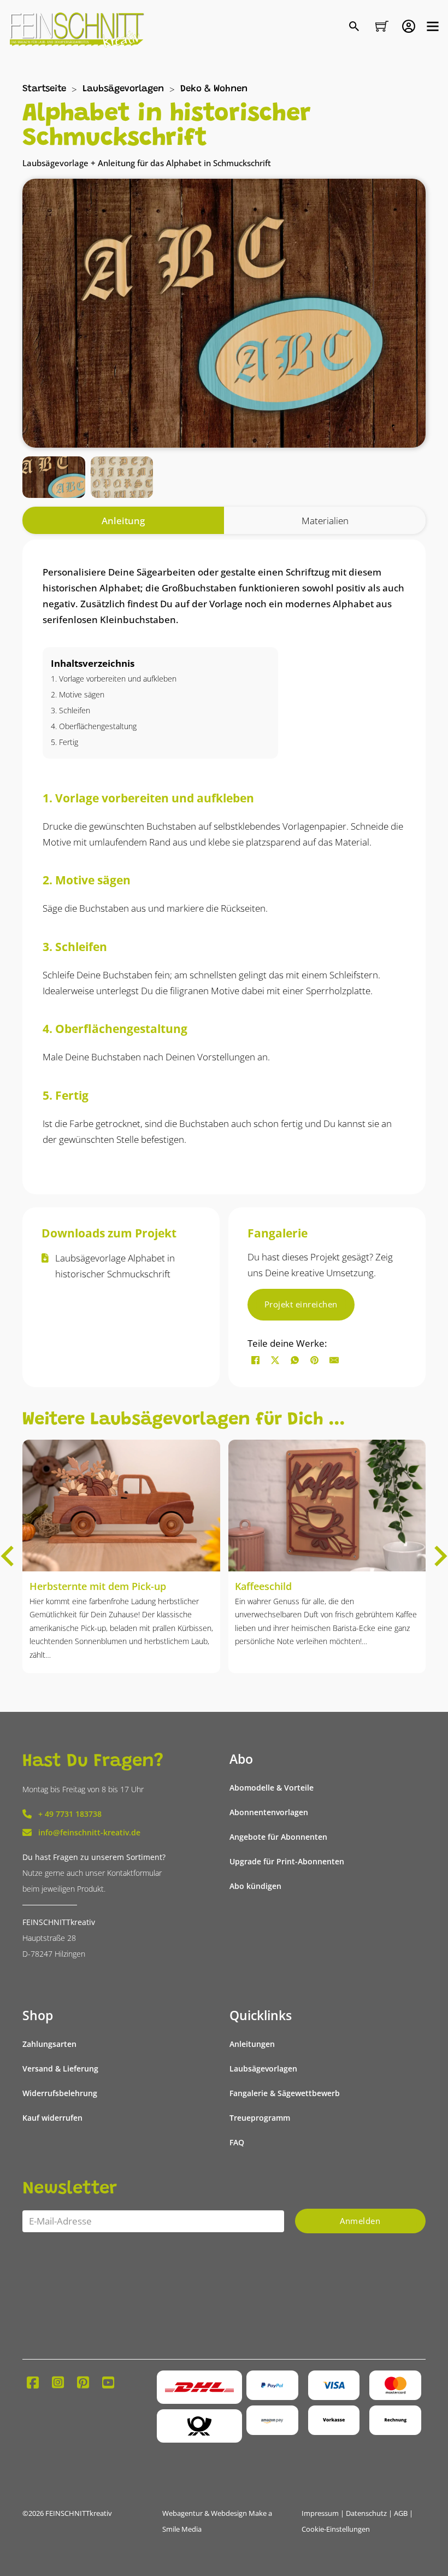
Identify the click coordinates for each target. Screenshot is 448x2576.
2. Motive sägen (78, 694)
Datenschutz (366, 2513)
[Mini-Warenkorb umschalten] (382, 26)
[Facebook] (256, 1360)
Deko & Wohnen (214, 89)
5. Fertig (64, 742)
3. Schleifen (70, 710)
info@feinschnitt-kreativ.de (89, 1832)
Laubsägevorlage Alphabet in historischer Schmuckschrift (115, 1266)
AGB (401, 2513)
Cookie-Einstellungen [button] (336, 2529)
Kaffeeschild (263, 1586)
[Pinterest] (315, 1360)
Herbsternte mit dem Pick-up (98, 1586)
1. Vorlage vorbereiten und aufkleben (114, 679)
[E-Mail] (334, 1360)
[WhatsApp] (295, 1360)
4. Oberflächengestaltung (94, 726)
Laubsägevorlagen (123, 89)
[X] (275, 1360)
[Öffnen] (433, 26)
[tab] (123, 521)
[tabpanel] (224, 867)
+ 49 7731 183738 (70, 1814)
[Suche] (355, 27)
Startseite (44, 89)
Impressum (320, 2513)
